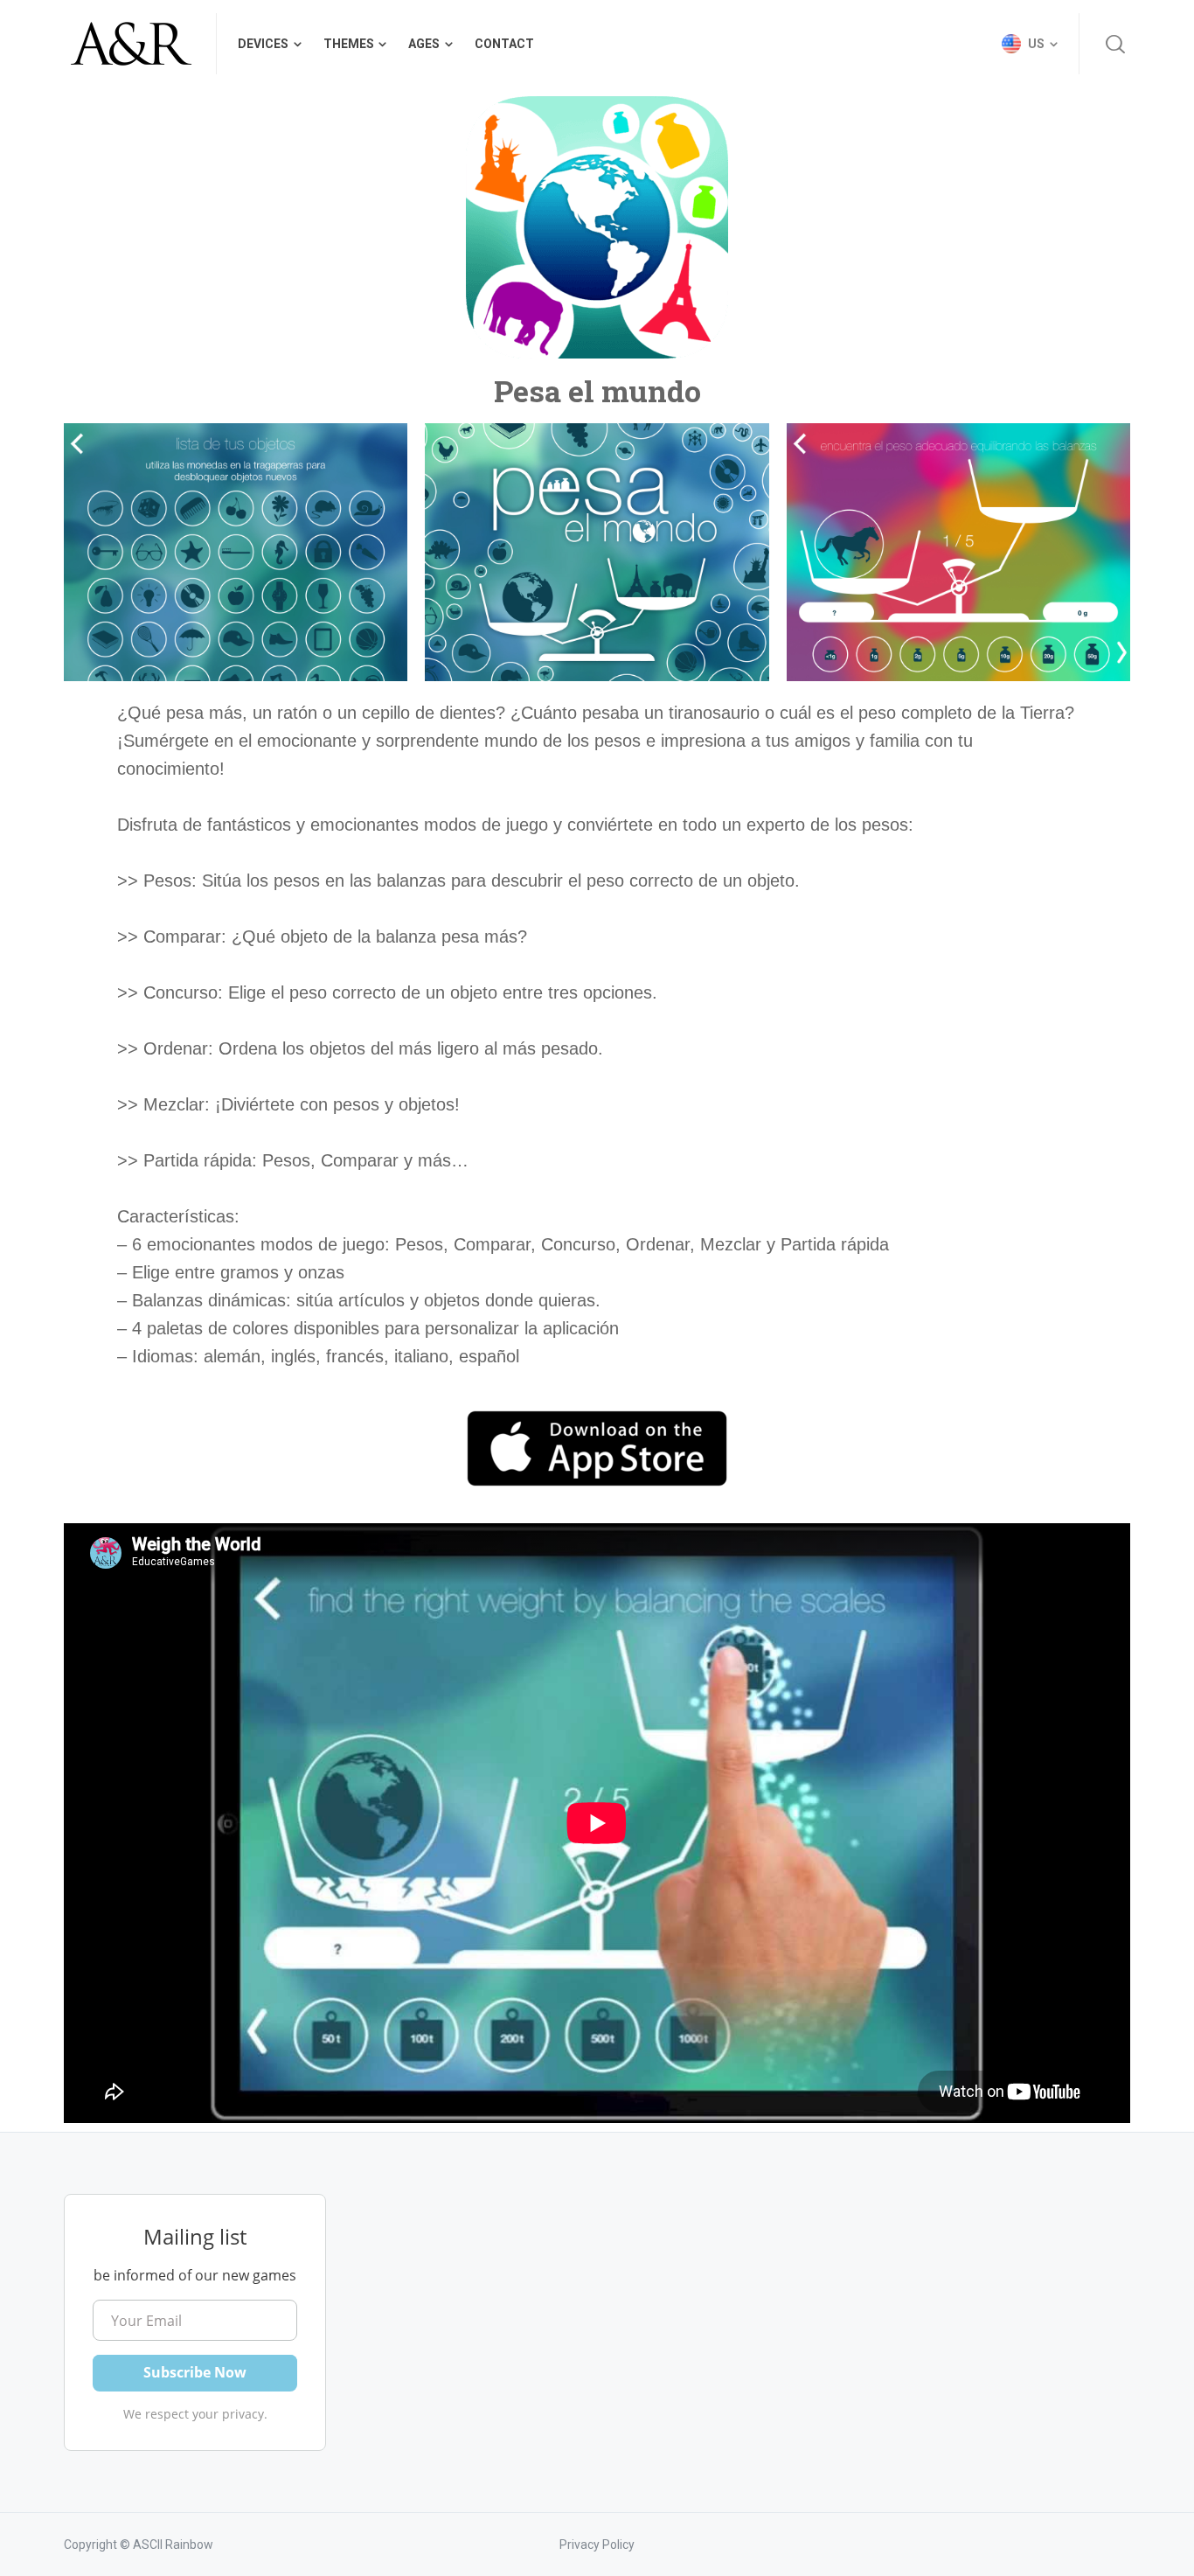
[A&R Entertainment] (129, 44)
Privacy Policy (597, 2545)
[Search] (1115, 44)
